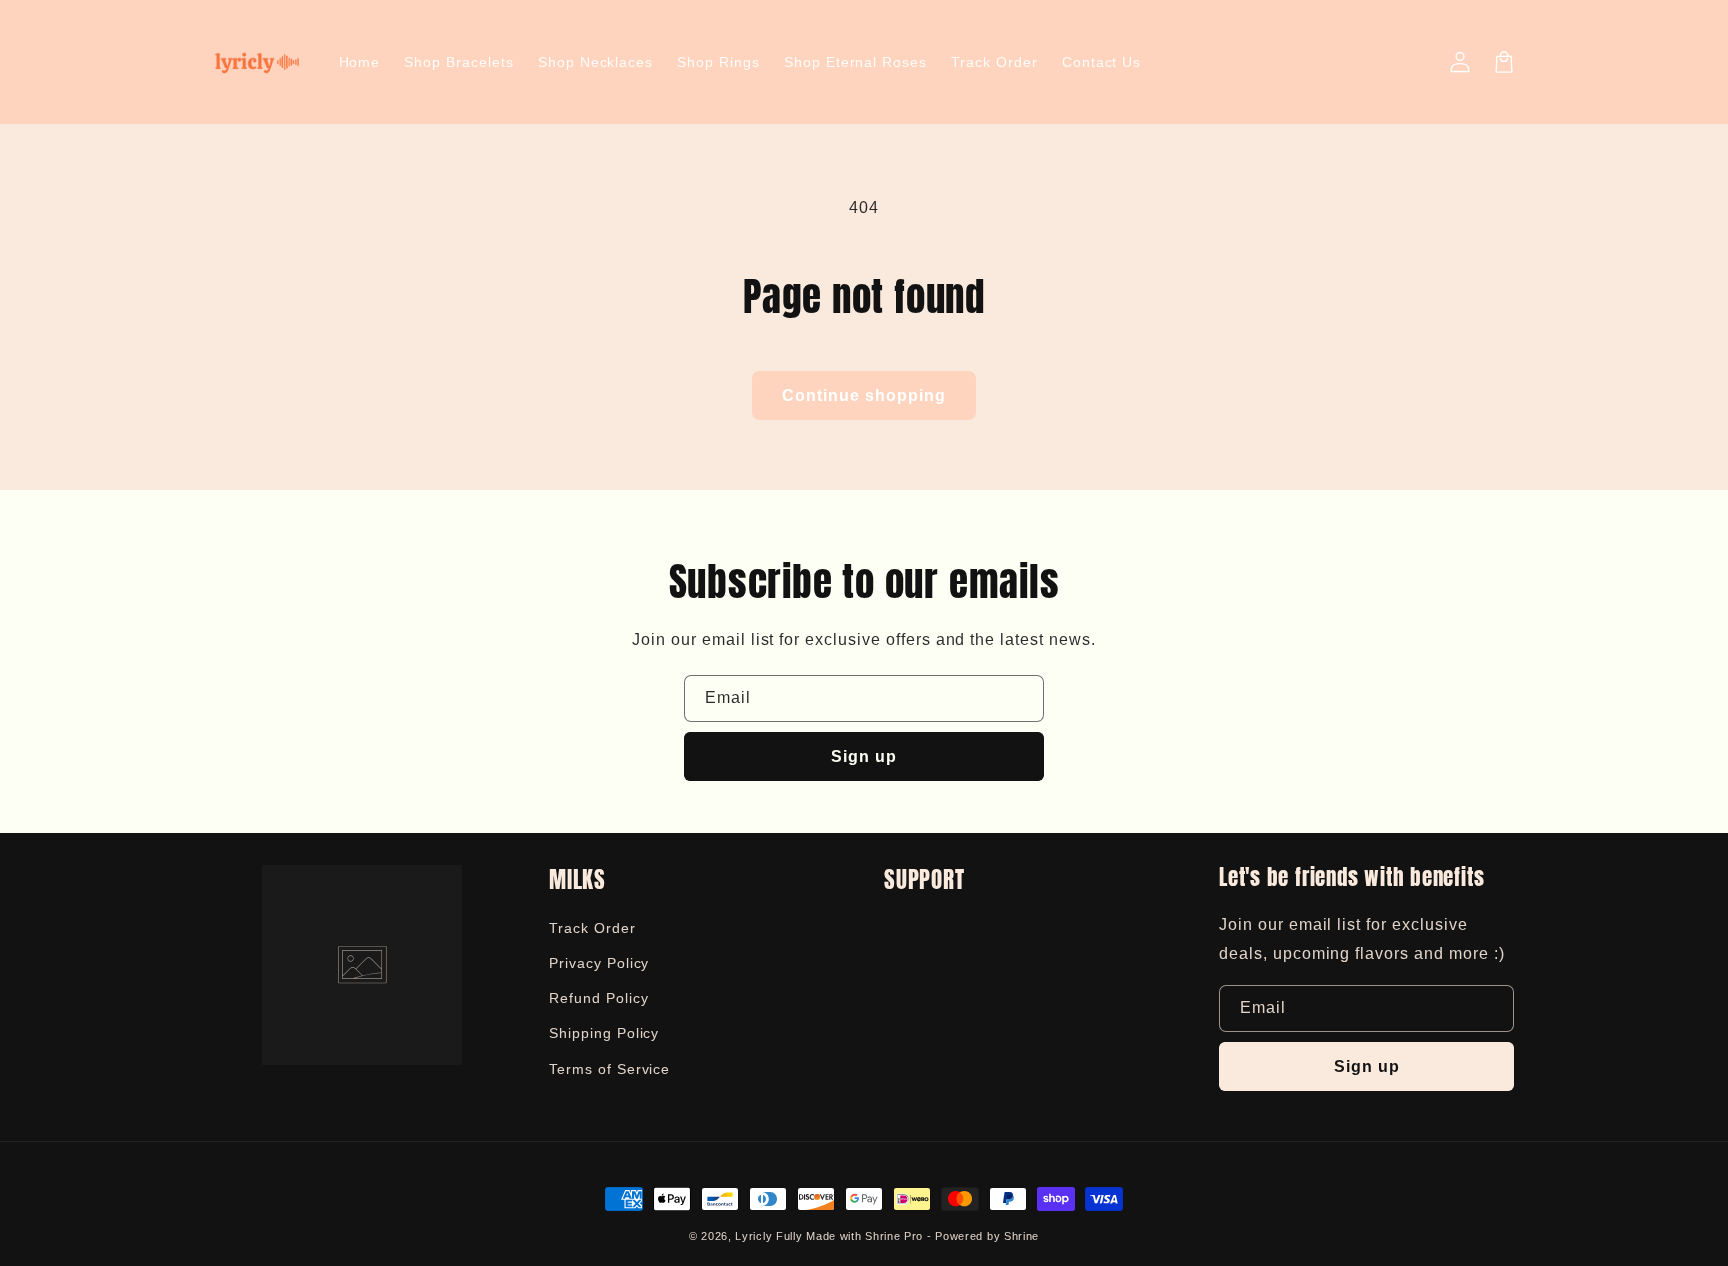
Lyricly (753, 1236)
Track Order (592, 928)
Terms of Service (609, 1069)
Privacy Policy (599, 963)
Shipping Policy (604, 1033)
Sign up (864, 756)
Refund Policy (598, 998)
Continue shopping (864, 395)
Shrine (1021, 1236)
